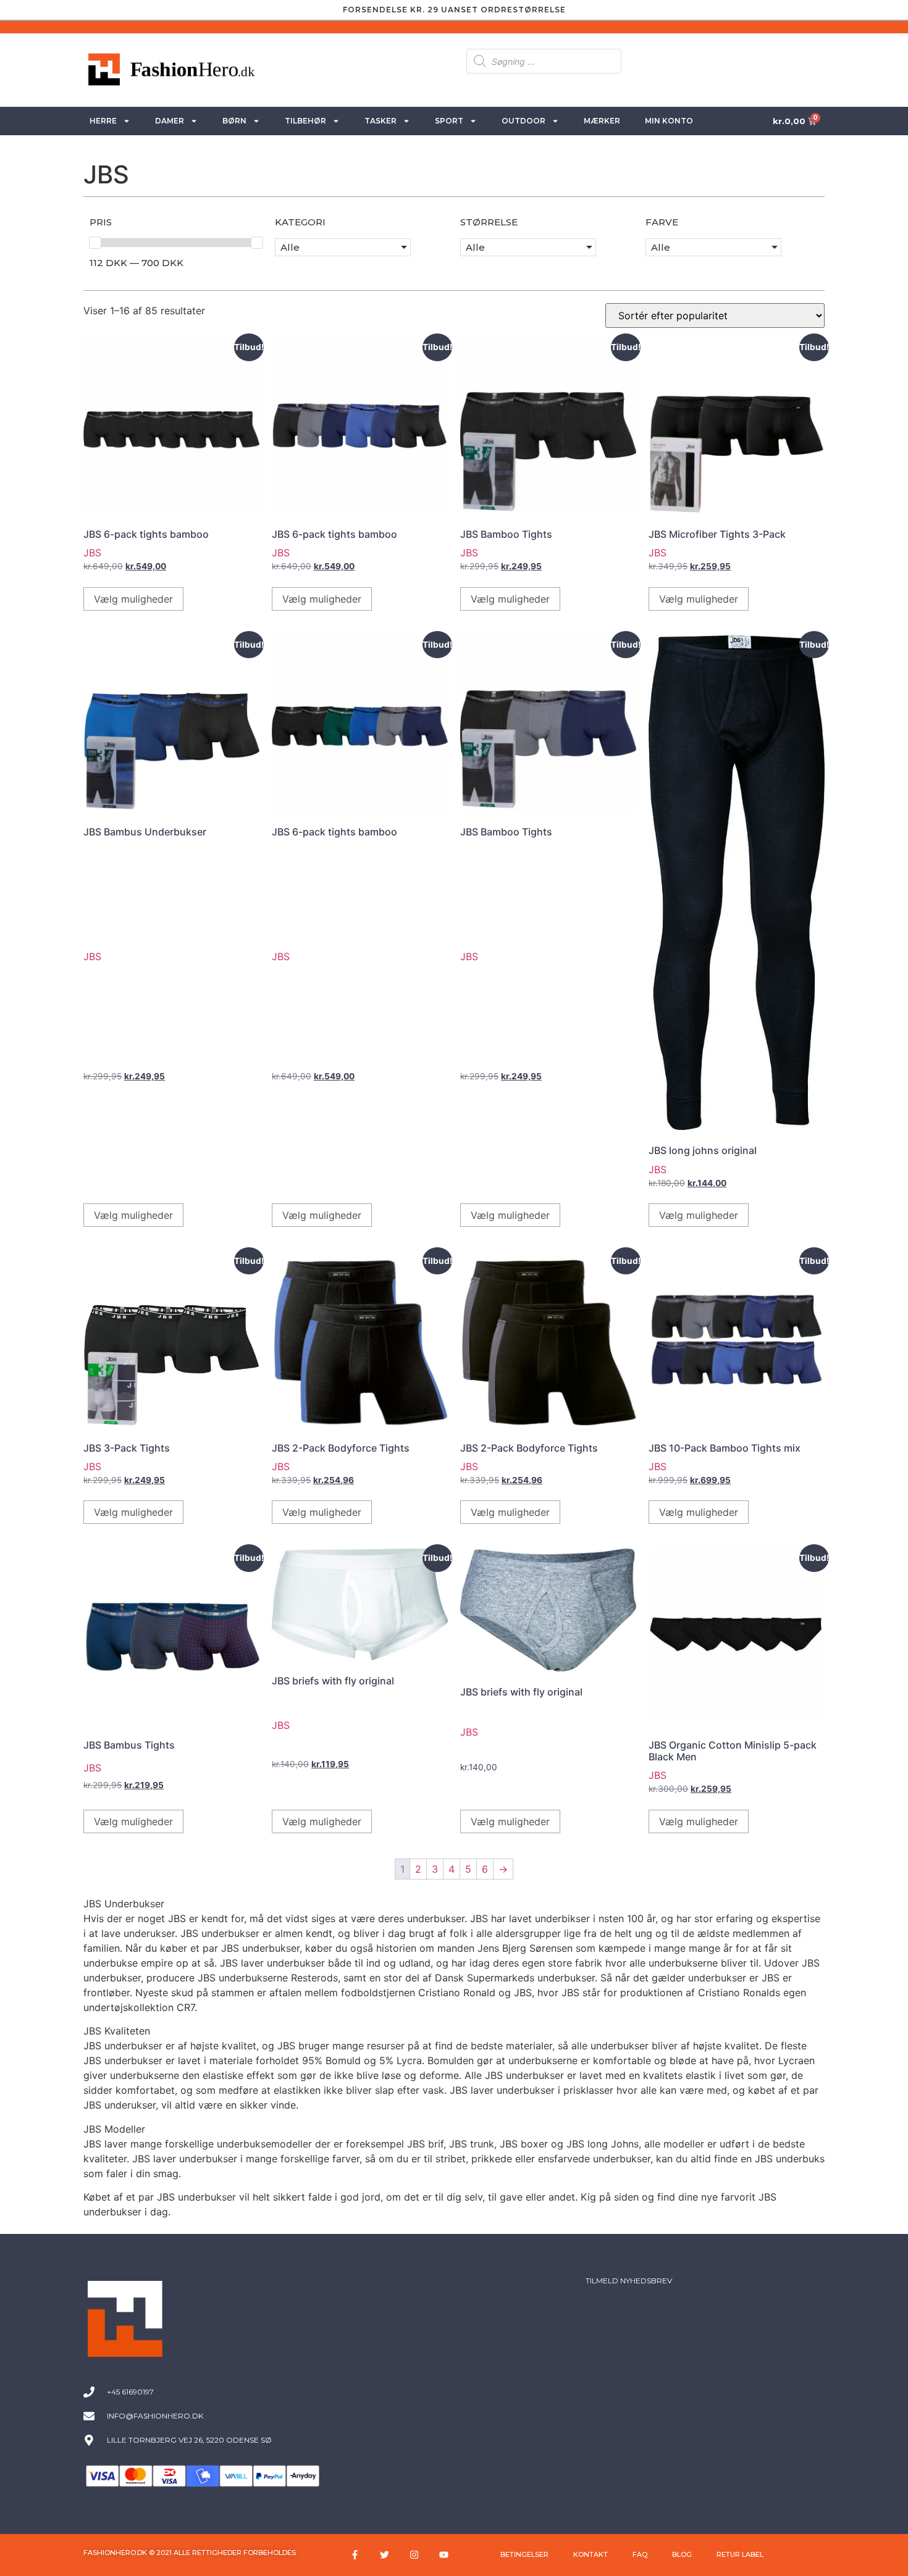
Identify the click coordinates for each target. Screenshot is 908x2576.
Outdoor (523, 121)
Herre (103, 121)
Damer (170, 121)
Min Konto (669, 121)
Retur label (740, 2554)
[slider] (95, 243)
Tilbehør (305, 121)
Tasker (380, 121)
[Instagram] (414, 2555)
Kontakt (591, 2554)
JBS (92, 553)
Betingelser (524, 2554)
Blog (682, 2554)
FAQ (640, 2554)
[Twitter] (385, 2555)
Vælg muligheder (133, 599)
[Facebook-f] (355, 2555)
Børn (234, 121)
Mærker (602, 121)
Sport (449, 121)
